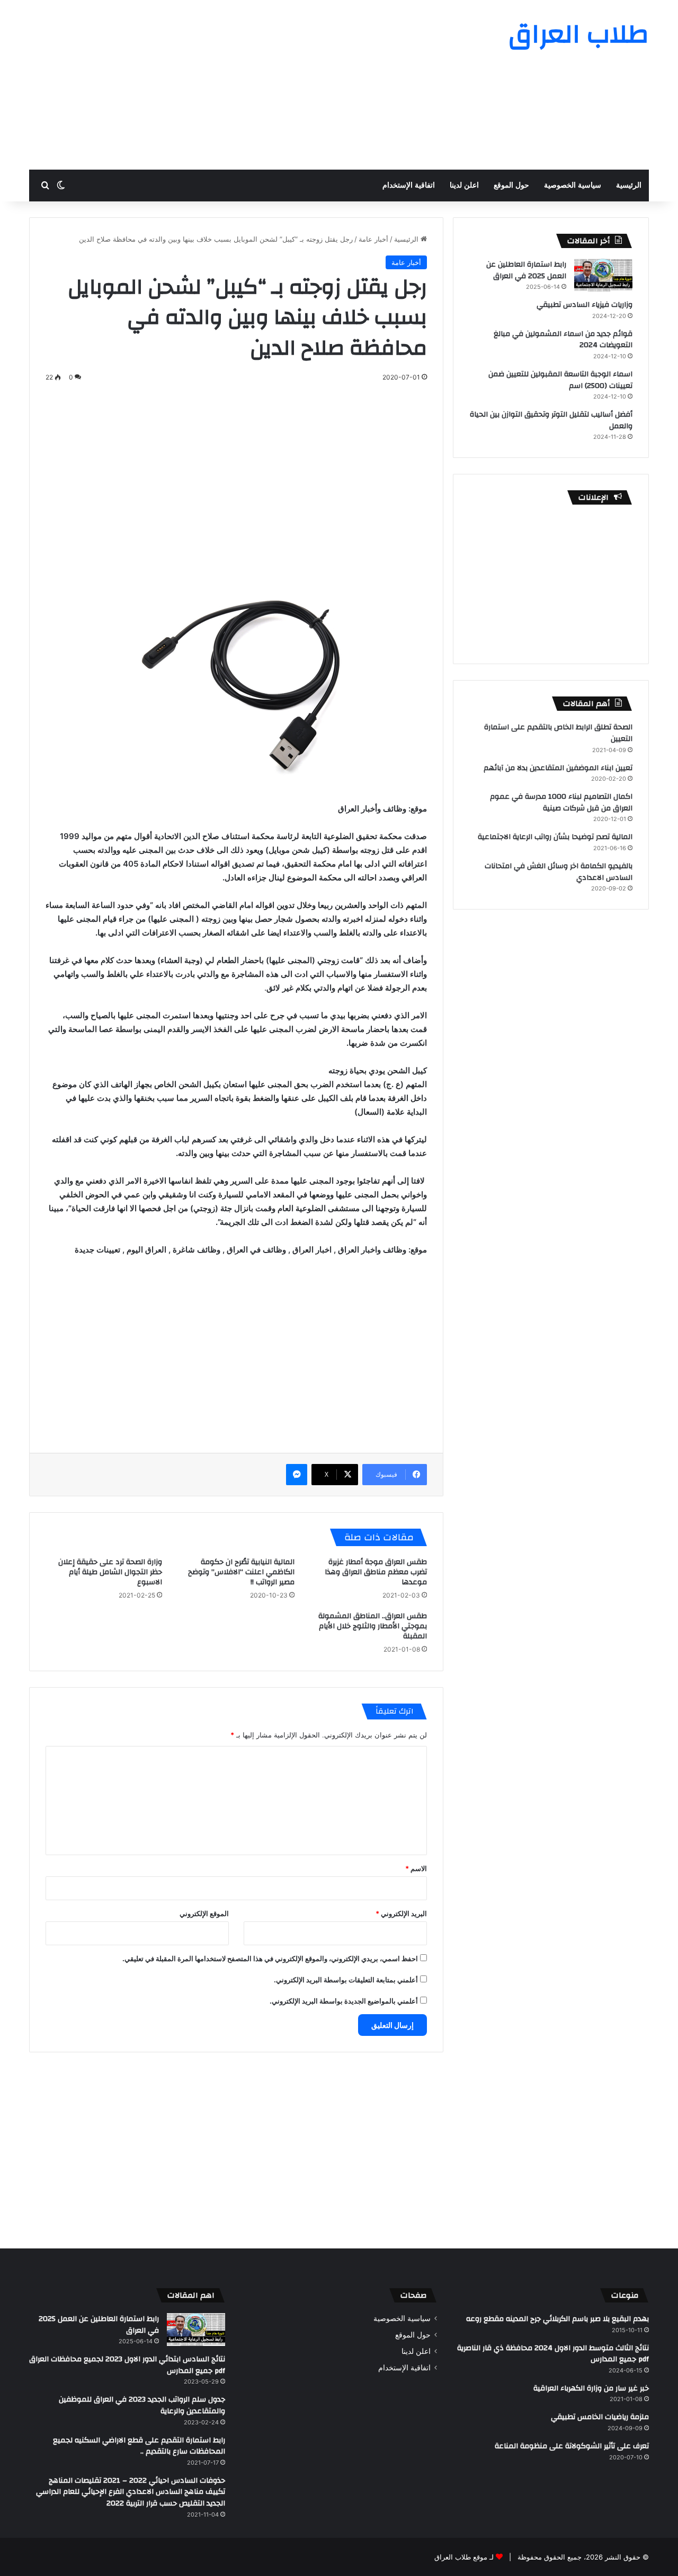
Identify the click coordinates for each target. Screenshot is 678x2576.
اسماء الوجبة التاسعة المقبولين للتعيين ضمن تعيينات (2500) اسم (560, 380)
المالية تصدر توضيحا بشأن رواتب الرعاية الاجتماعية (555, 837)
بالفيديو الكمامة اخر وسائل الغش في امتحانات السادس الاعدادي (559, 872)
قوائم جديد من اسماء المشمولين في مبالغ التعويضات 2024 (563, 340)
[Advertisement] (233, 85)
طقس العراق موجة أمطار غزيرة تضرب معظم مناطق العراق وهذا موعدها (376, 1572)
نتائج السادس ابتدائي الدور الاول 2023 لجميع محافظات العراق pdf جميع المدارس (127, 2365)
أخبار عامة (373, 239)
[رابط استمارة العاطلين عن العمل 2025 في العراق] (603, 275)
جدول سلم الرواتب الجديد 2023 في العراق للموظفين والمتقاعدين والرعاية (142, 2405)
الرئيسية (629, 185)
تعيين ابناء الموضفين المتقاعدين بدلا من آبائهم (558, 768)
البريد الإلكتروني (401, 1913)
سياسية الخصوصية (573, 185)
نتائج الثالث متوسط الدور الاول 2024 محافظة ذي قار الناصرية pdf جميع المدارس (553, 2354)
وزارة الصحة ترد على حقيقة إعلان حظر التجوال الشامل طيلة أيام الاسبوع (110, 1572)
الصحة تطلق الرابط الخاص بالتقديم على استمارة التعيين (558, 733)
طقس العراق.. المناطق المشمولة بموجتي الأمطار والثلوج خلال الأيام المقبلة (373, 1626)
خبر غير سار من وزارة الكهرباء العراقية (591, 2388)
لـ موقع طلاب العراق (464, 2557)
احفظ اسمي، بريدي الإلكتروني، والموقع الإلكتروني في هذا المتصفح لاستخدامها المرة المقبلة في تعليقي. (270, 1959)
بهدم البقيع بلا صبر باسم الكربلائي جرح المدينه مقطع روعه (557, 2319)
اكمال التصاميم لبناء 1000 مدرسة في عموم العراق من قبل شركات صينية (561, 802)
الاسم (416, 1868)
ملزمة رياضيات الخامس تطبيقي (600, 2417)
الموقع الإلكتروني (204, 1913)
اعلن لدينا (464, 185)
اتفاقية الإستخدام (409, 185)
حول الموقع (511, 185)
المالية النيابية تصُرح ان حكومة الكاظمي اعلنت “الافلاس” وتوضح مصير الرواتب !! (241, 1572)
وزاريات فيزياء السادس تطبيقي (585, 305)
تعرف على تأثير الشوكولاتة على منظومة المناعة (572, 2446)
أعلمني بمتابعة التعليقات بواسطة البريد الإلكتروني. (346, 1980)
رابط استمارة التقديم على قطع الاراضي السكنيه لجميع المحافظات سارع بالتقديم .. (139, 2446)
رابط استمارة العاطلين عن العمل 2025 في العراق (526, 270)
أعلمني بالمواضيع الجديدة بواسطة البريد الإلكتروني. (344, 2001)
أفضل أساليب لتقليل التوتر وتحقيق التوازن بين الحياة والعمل (551, 420)
